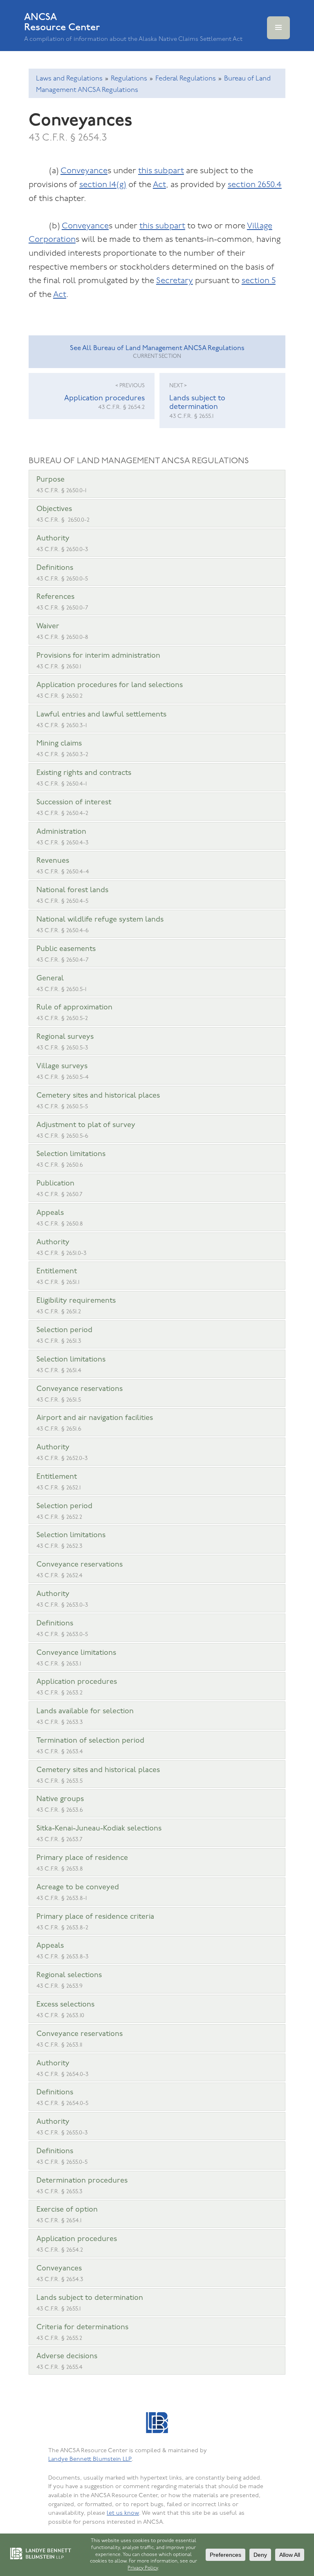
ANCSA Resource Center (62, 22)
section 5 (259, 281)
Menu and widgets (278, 39)
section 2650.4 (255, 185)
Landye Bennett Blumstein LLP (90, 2459)
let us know (123, 2513)
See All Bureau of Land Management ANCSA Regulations (157, 352)
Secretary (175, 281)
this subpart (161, 171)
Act (159, 185)
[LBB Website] (157, 2424)
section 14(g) (103, 185)
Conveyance (84, 171)
